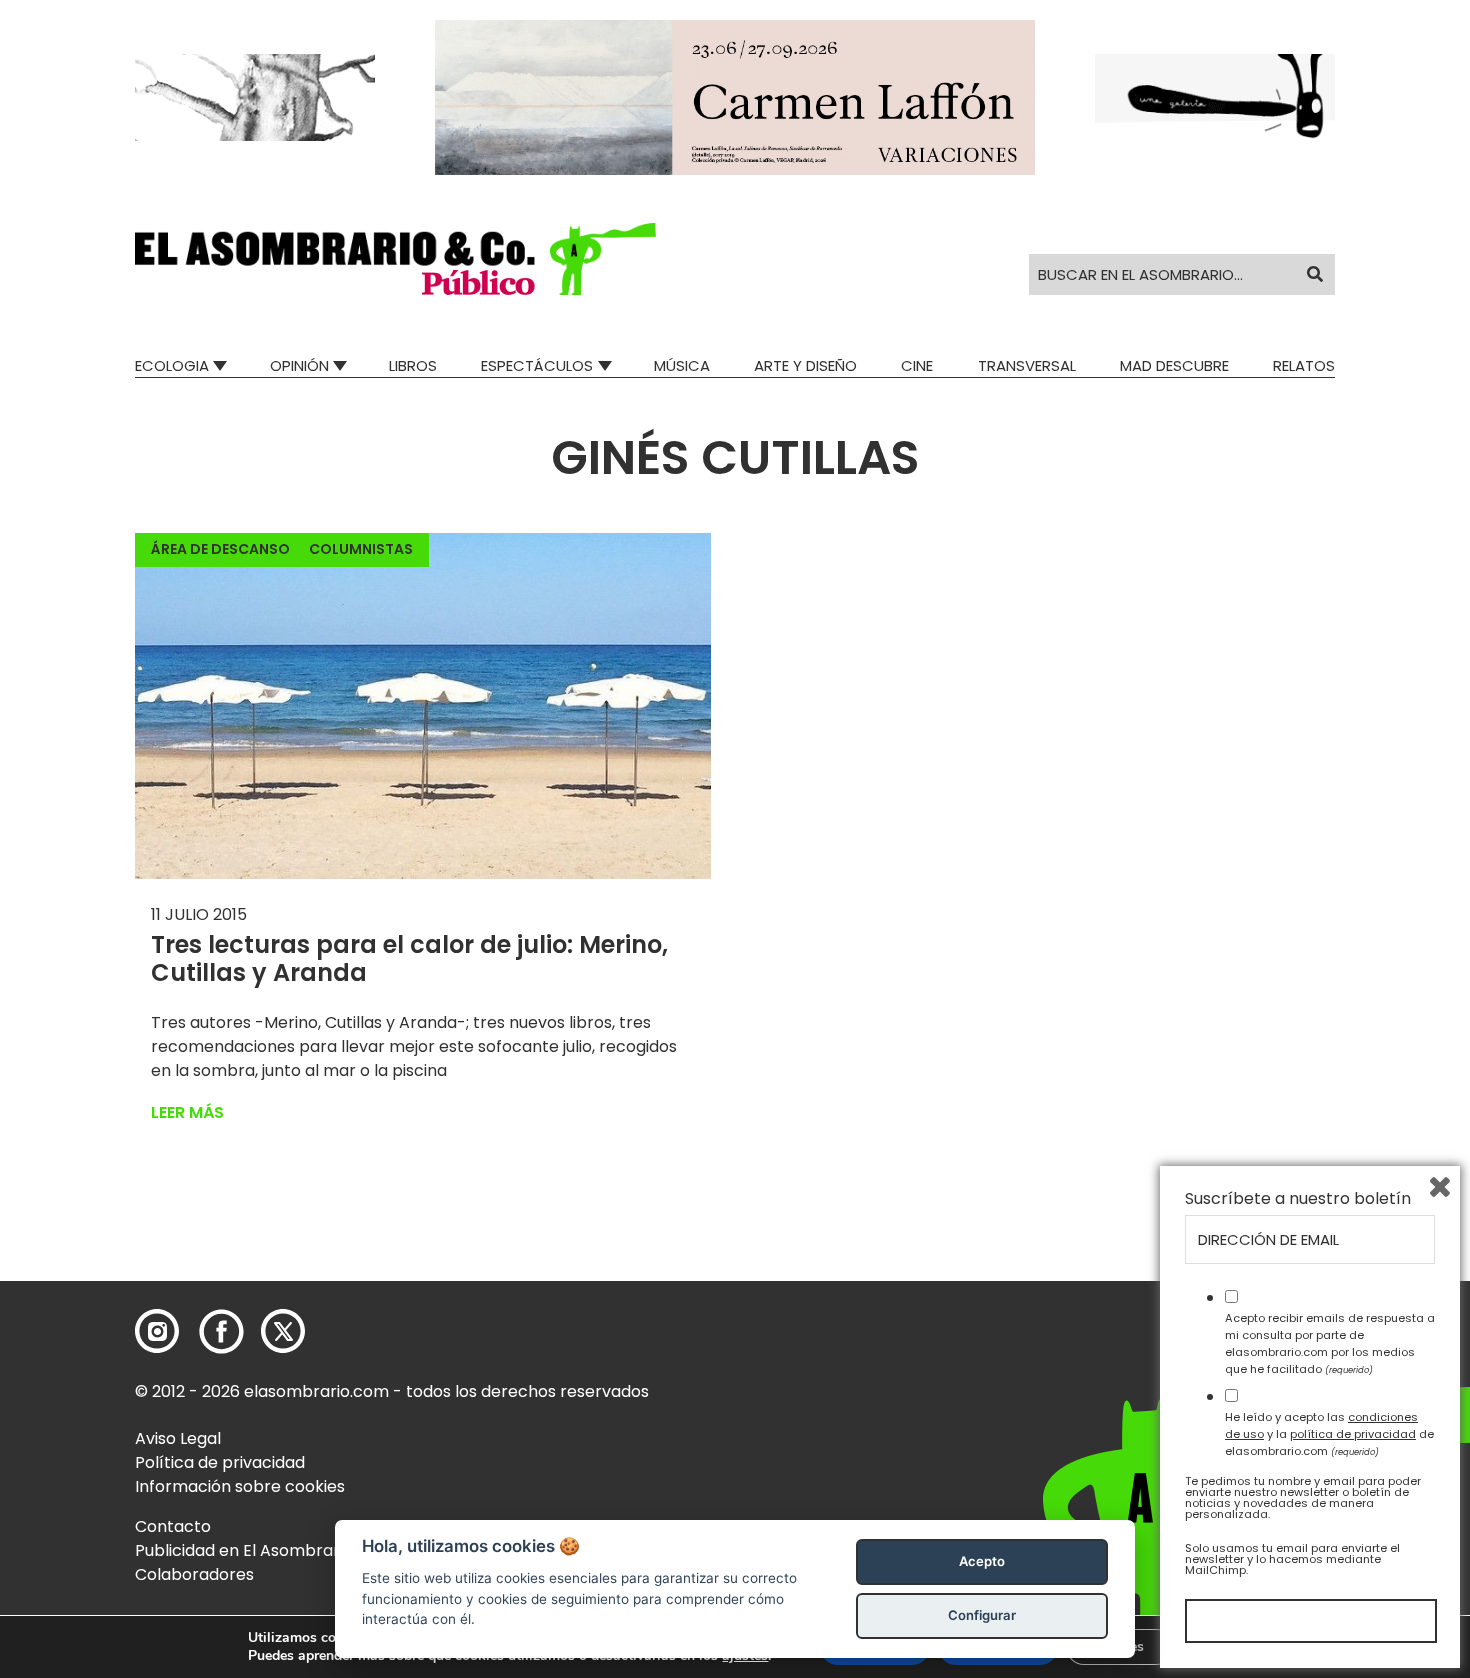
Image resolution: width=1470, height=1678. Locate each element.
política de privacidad (1353, 1434)
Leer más (187, 1112)
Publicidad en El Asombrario (244, 1550)
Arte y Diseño (805, 365)
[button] (395, 259)
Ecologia (172, 365)
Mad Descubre (1174, 365)
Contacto (173, 1526)
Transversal (1027, 365)
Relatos (1304, 365)
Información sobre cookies (240, 1486)
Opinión (299, 365)
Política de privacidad (220, 1462)
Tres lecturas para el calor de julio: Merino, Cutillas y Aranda (409, 959)
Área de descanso (220, 549)
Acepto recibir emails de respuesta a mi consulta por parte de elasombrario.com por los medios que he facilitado (1330, 1343)
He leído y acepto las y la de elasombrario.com (1329, 1434)
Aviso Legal (178, 1438)
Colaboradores (194, 1574)
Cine (917, 365)
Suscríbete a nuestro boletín (1298, 1199)
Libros (413, 365)
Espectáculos (537, 365)
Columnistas (361, 549)
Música (682, 365)
